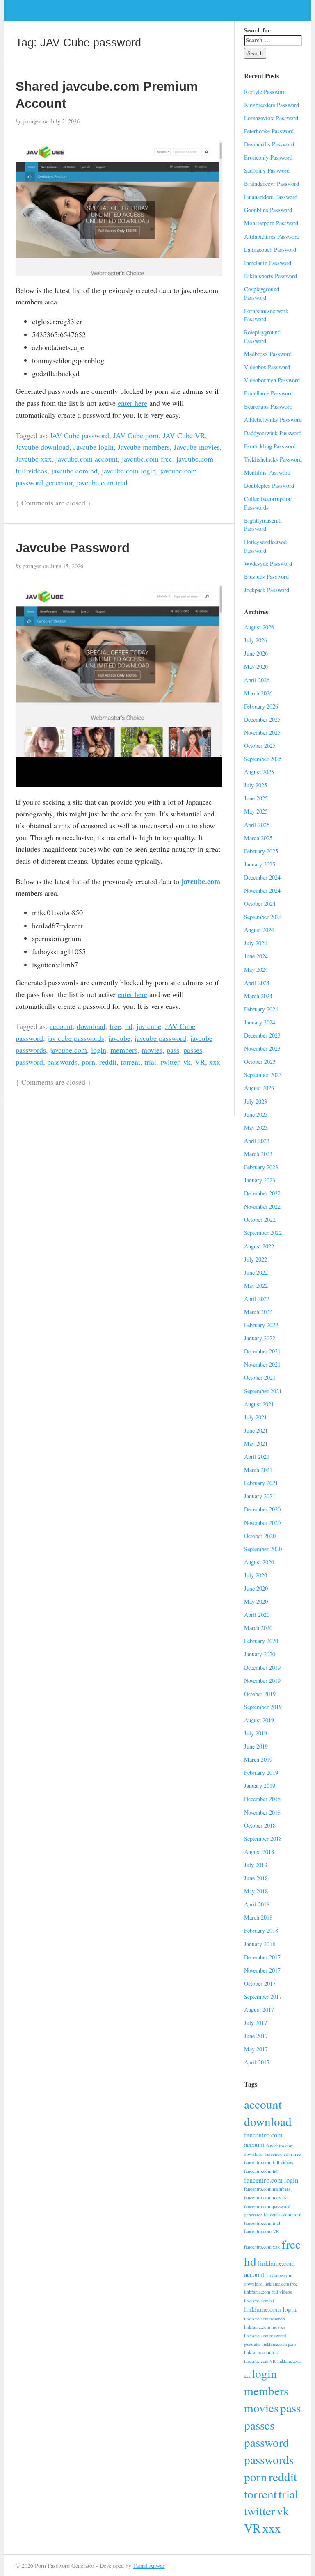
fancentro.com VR (262, 2231)
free (115, 1026)
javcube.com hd (74, 471)
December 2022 (262, 1193)
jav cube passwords (76, 1038)
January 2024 (260, 1022)
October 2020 (260, 1536)
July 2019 (256, 1733)
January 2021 (260, 1496)
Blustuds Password (266, 577)
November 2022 (262, 1206)
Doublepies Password (269, 486)
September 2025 (263, 759)
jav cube (149, 1026)
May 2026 (256, 666)
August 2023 (259, 1088)
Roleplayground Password (262, 336)
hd (129, 1026)
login (99, 1050)
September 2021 (263, 1391)
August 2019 (259, 1720)
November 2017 (262, 1970)
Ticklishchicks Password (273, 459)
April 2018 (257, 1904)
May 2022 (256, 1286)
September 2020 (263, 1549)
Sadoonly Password (267, 170)
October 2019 (260, 1694)
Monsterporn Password (271, 223)
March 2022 (258, 1312)
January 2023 (260, 1180)
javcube (119, 1038)
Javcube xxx (34, 459)
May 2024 (256, 970)
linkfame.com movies (265, 2327)
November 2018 (262, 1812)
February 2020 (261, 1641)
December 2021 (262, 1351)
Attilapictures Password (272, 237)
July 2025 (256, 785)
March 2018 (258, 1917)
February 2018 (261, 1930)
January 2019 (260, 1786)
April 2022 (257, 1299)
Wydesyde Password (268, 563)
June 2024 (256, 956)
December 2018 (262, 1799)
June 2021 (256, 1430)
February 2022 (261, 1325)
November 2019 (262, 1681)
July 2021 (256, 1417)
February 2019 (261, 1773)
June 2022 (256, 1272)
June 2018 (256, 1878)
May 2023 (256, 1128)
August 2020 (259, 1562)
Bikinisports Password (270, 276)
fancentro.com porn (283, 2214)
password (29, 1062)
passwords (62, 1062)
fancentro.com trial (262, 2223)
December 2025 (262, 719)
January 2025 (260, 864)
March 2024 (258, 996)
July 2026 (256, 640)
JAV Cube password (79, 435)
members (124, 1050)
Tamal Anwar (149, 2566)
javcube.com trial (102, 482)
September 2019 (263, 1707)
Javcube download (42, 447)
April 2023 (257, 1141)
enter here (132, 403)
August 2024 (259, 930)
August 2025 (259, 772)
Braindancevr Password (272, 184)
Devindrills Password (269, 144)
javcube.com (201, 881)
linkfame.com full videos (268, 2292)
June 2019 (256, 1746)
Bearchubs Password (268, 406)
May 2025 (256, 811)
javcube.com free (147, 459)
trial (150, 1062)
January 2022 (260, 1338)
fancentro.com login (271, 2180)
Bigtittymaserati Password (263, 525)
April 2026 (257, 680)
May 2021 (256, 1443)
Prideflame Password (268, 393)
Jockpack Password (267, 590)
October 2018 (260, 1825)
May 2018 (256, 1891)
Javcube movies (197, 447)
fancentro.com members (267, 2189)
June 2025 (256, 798)
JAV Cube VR (184, 435)
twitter (170, 1062)
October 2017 (260, 1983)
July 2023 (256, 1101)
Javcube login (94, 447)
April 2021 (257, 1457)
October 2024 (260, 904)
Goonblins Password (268, 210)
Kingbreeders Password (272, 105)
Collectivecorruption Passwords (268, 503)
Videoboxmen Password (272, 380)
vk (187, 1062)
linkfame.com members (265, 2319)
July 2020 (256, 1575)
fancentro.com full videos (268, 2162)
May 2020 (256, 1601)
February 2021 (261, 1483)
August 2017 (259, 2010)
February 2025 (261, 851)
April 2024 (257, 983)
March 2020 (258, 1628)
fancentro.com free (283, 2154)
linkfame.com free (281, 2284)
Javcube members (144, 447)
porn (88, 1062)
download (91, 1026)
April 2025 (257, 825)
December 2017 (262, 1957)
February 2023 (261, 1167)
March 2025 (258, 838)
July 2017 (256, 2023)
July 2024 (256, 943)
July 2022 (256, 1259)
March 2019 (258, 1759)
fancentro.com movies (265, 2198)
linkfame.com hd (259, 2301)
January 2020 (260, 1654)
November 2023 (262, 1048)
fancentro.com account (263, 2140)
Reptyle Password (265, 92)
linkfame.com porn (279, 2344)
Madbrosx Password (268, 354)
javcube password (160, 1038)
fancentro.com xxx (262, 2247)
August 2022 (259, 1246)
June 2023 (256, 1114)
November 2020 (262, 1523)
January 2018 (260, 1944)
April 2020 (257, 1615)
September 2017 (263, 1997)
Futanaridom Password (271, 197)
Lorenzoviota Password (271, 118)
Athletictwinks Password (273, 419)
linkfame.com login (270, 2309)
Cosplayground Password (262, 293)
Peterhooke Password (269, 131)
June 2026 (256, 653)
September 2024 (263, 917)
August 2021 (259, 1404)
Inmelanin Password (268, 263)
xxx (215, 1062)
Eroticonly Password (268, 157)
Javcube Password (73, 548)
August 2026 (259, 627)
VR (200, 1062)
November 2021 (262, 1364)
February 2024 (261, 1009)
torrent (130, 1062)
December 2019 (262, 1667)
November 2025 (262, 733)
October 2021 (260, 1377)
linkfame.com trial (261, 2352)
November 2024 (262, 890)
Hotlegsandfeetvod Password (265, 546)
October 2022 (260, 1219)
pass (173, 1050)
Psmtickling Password (270, 446)
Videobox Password (267, 367)
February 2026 (261, 706)
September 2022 (263, 1233)
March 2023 (258, 1154)
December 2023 (262, 1035)
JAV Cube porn (136, 435)
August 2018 (259, 1852)
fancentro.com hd (261, 2171)
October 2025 (260, 746)
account (61, 1026)
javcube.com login (129, 471)
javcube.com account (87, 459)
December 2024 (262, 877)
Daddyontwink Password (273, 433)
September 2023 (263, 1075)
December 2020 (262, 1509)
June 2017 (256, 2036)
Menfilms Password (267, 472)
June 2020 (256, 1588)
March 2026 (258, 693)
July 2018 (256, 1865)
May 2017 (256, 2049)
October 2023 (260, 1062)
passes (193, 1050)
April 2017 (257, 2062)
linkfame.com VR (260, 2361)
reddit (108, 1062)
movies (152, 1050)
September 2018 (263, 1839)
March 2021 (258, 1470)
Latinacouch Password (270, 250)
